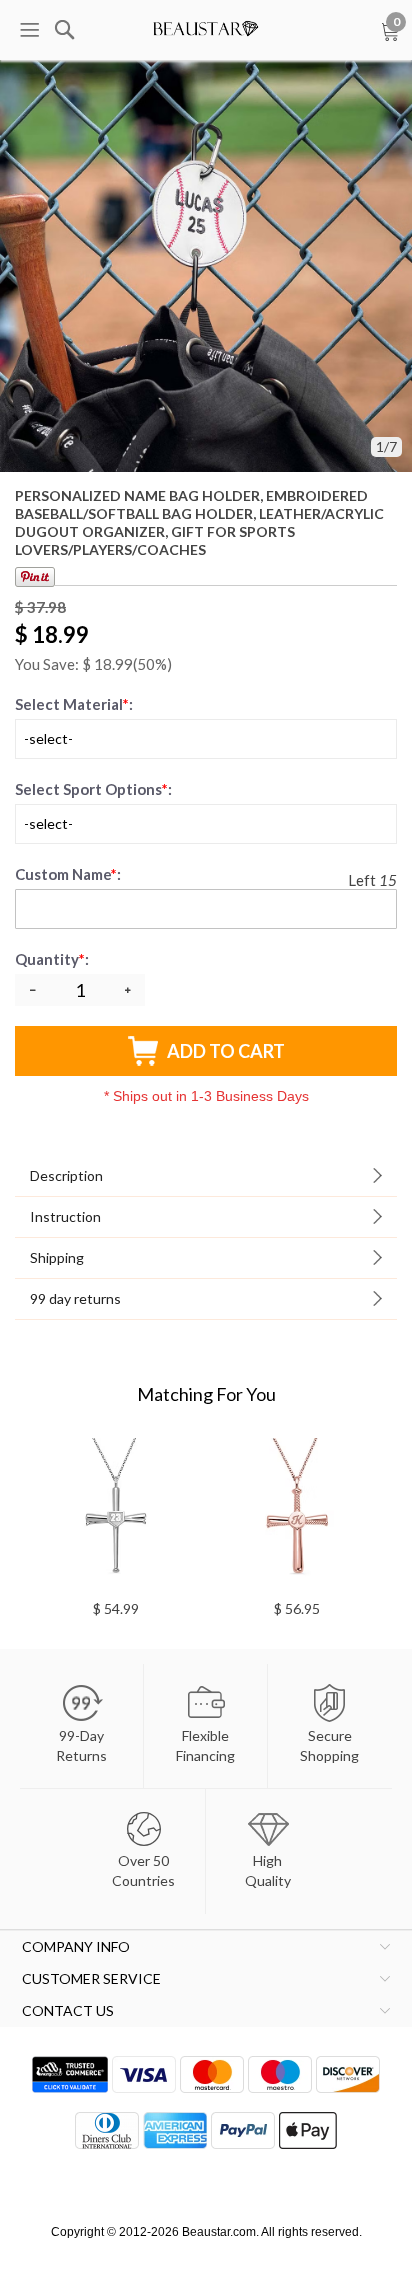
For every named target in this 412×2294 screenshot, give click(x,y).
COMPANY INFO (76, 1946)
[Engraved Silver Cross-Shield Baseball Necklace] (115, 1513)
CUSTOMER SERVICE (91, 1978)
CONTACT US (68, 2010)
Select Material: (74, 704)
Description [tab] (66, 1175)
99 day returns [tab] (75, 1298)
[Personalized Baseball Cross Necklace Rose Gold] (296, 1513)
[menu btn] (29, 30)
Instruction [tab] (65, 1216)
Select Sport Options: (93, 789)
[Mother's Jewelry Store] (205, 25)
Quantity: (53, 959)
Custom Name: (68, 874)
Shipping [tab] (57, 1257)
